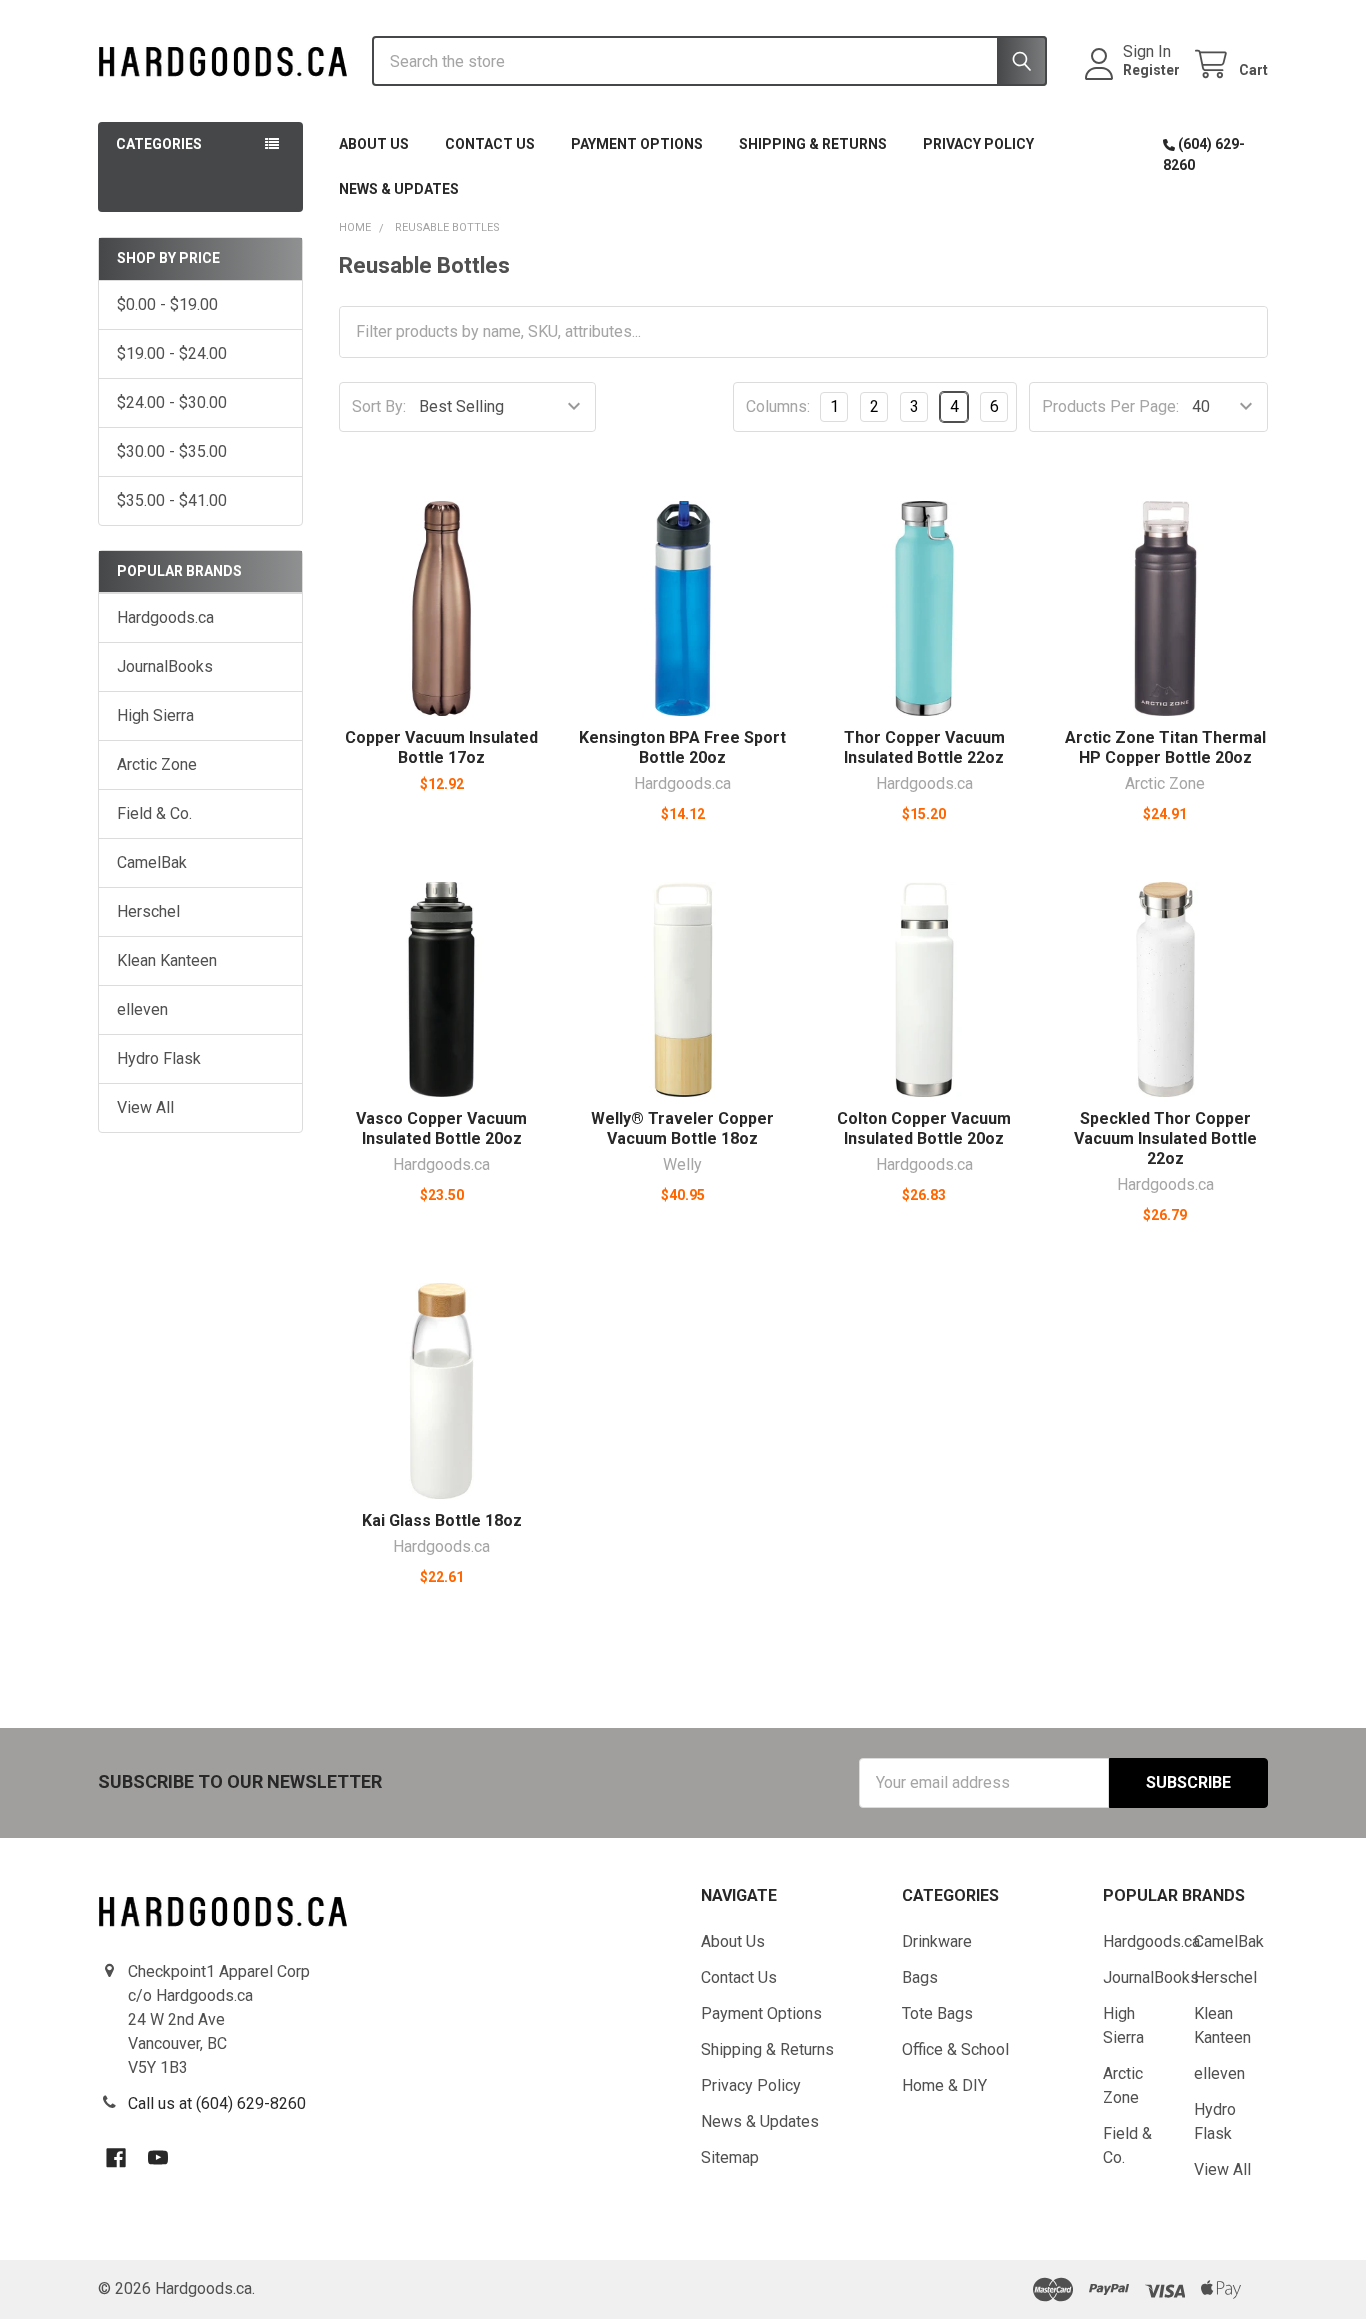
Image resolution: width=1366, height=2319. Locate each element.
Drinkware (937, 1941)
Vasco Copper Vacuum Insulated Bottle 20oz (441, 1128)
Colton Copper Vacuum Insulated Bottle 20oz (924, 1128)
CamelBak (152, 862)
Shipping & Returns (813, 144)
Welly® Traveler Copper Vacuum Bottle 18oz (682, 1128)
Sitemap (730, 2157)
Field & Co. (154, 813)
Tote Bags (937, 2013)
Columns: (778, 406)
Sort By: (379, 406)
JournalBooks (165, 666)
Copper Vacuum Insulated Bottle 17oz (441, 747)
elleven (142, 1009)
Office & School (955, 2049)
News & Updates (399, 189)
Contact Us (490, 144)
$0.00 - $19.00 (167, 304)
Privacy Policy (978, 144)
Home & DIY (944, 2085)
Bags (920, 1977)
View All (145, 1107)
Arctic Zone (157, 764)
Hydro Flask (159, 1058)
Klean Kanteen (167, 960)
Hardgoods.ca (165, 617)
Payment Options (637, 144)
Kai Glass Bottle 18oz (442, 1520)
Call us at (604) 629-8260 (217, 2103)
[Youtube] (158, 2158)
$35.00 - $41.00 (172, 500)
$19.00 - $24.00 (172, 353)
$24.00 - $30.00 (172, 402)
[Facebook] (116, 2158)
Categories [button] (159, 144)
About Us (374, 144)
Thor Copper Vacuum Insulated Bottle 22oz (924, 747)
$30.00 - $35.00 (172, 451)
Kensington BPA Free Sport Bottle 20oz (682, 747)
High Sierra (155, 715)
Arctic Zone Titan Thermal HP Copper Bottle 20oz (1165, 747)
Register (1151, 70)
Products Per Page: (1110, 406)
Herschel (148, 911)
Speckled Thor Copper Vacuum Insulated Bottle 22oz (1165, 1138)
